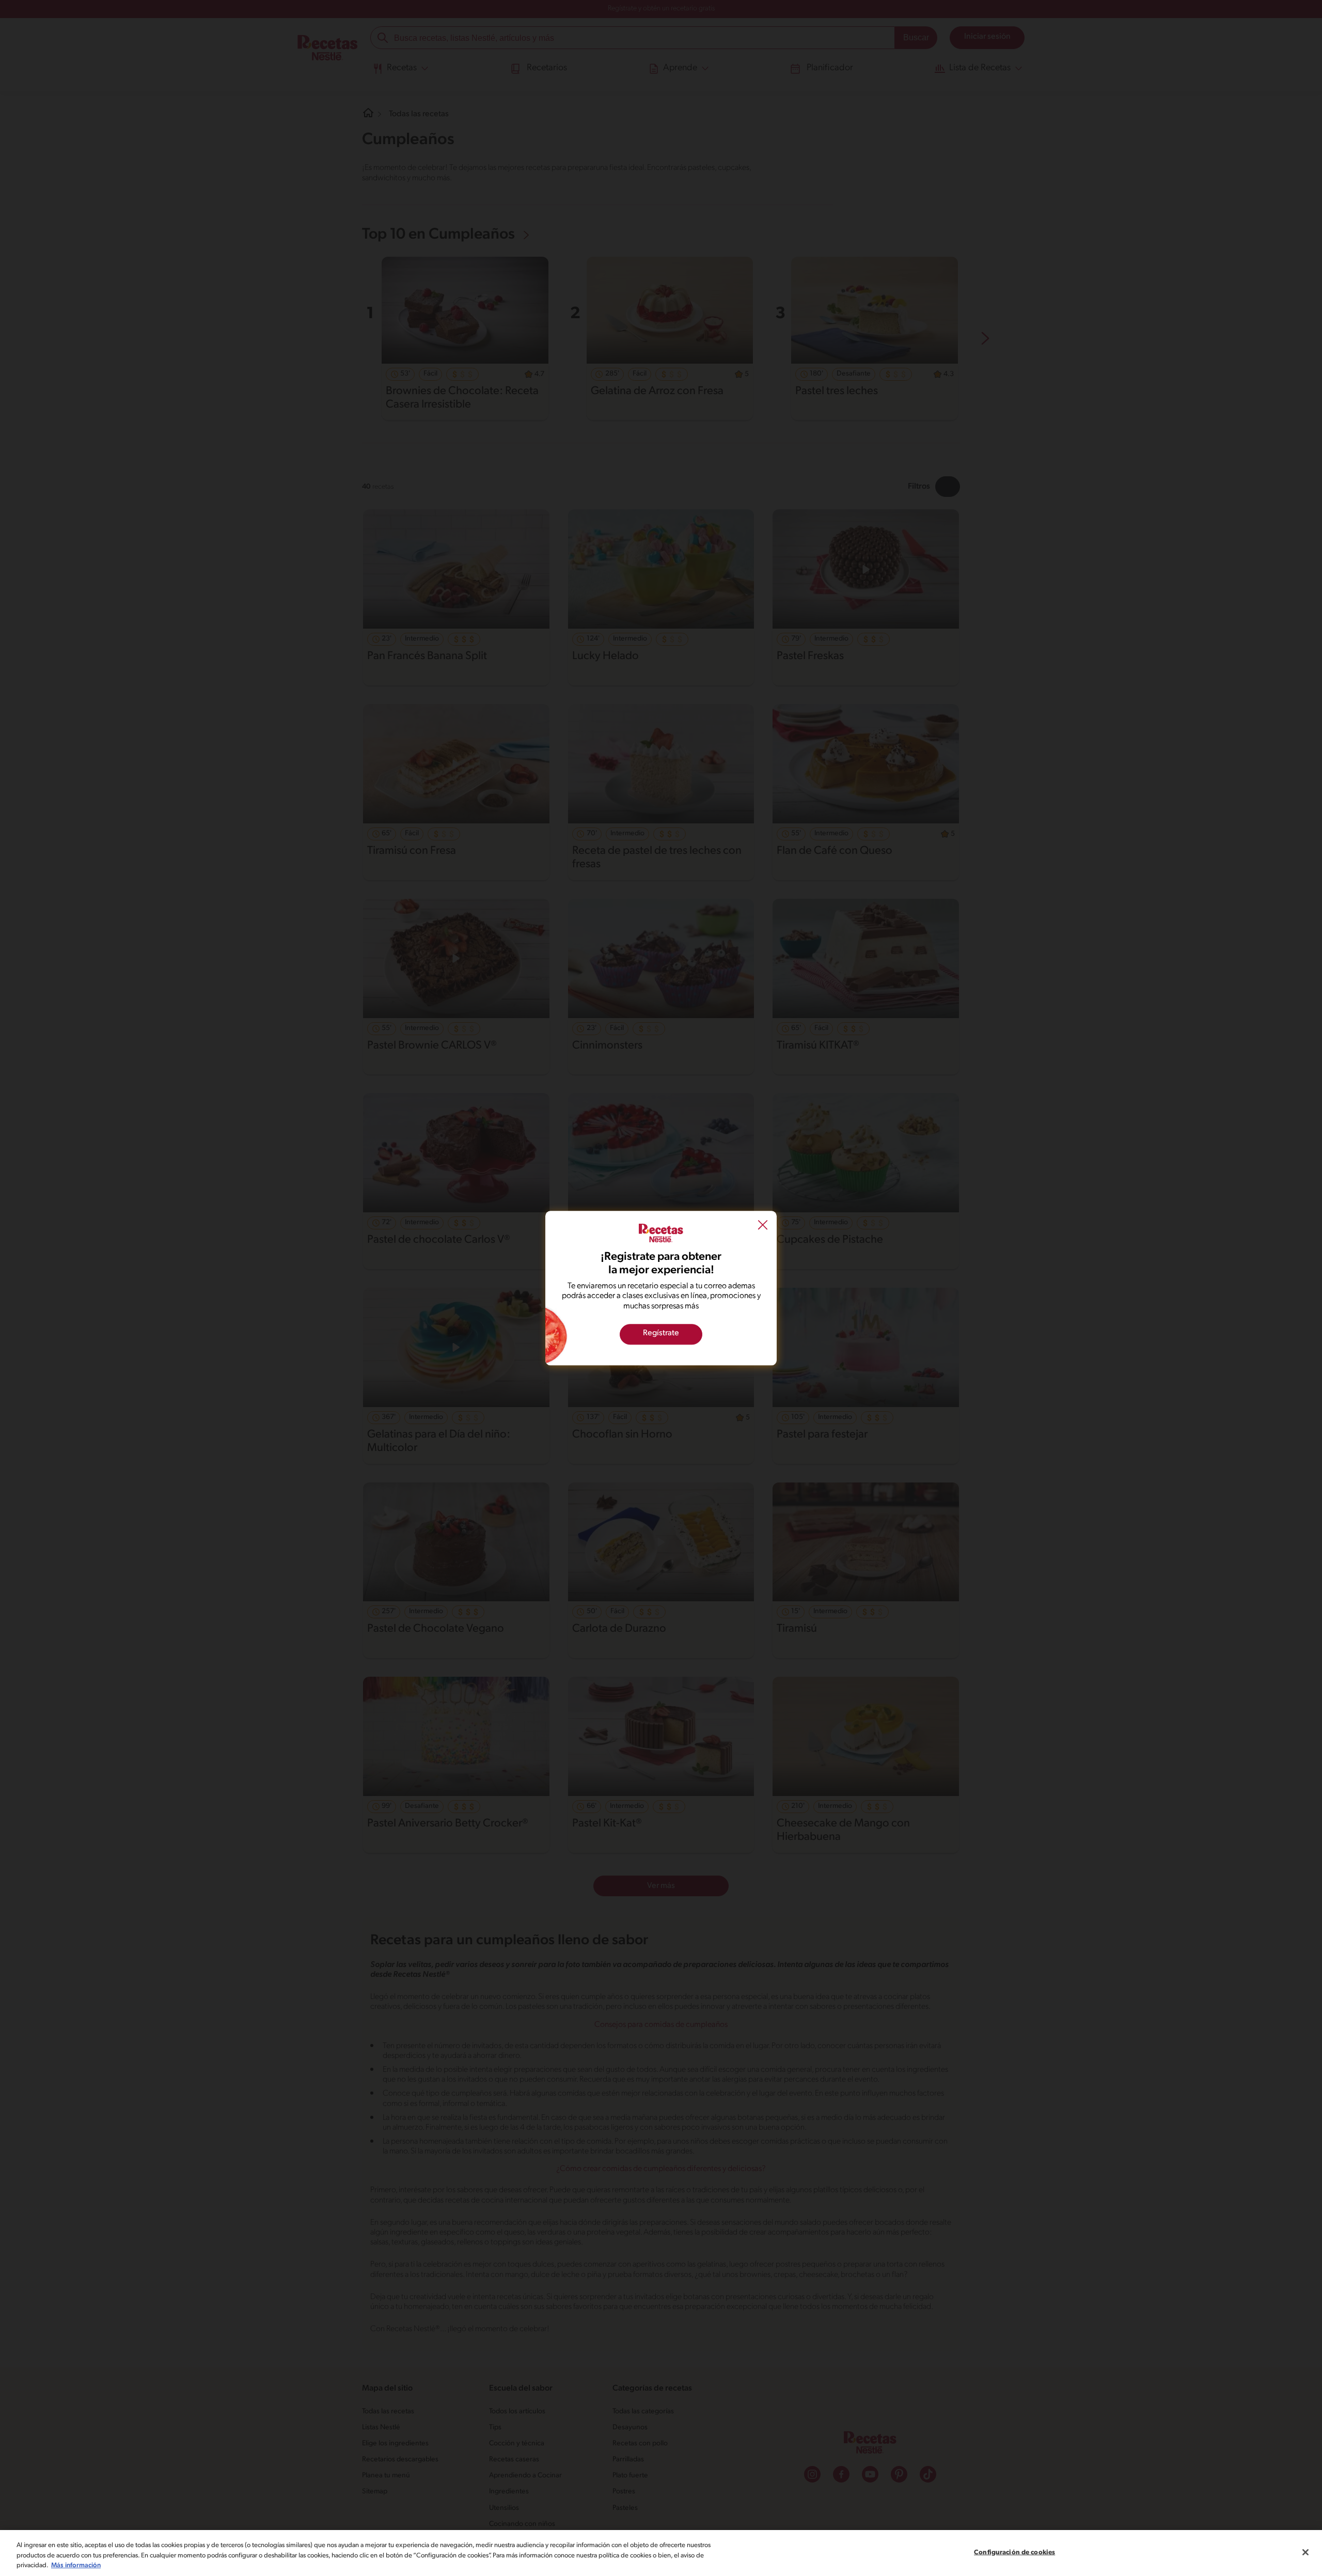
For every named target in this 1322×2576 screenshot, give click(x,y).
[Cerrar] (1305, 2552)
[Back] (763, 1226)
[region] (661, 2553)
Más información (76, 2565)
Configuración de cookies (1014, 2552)
